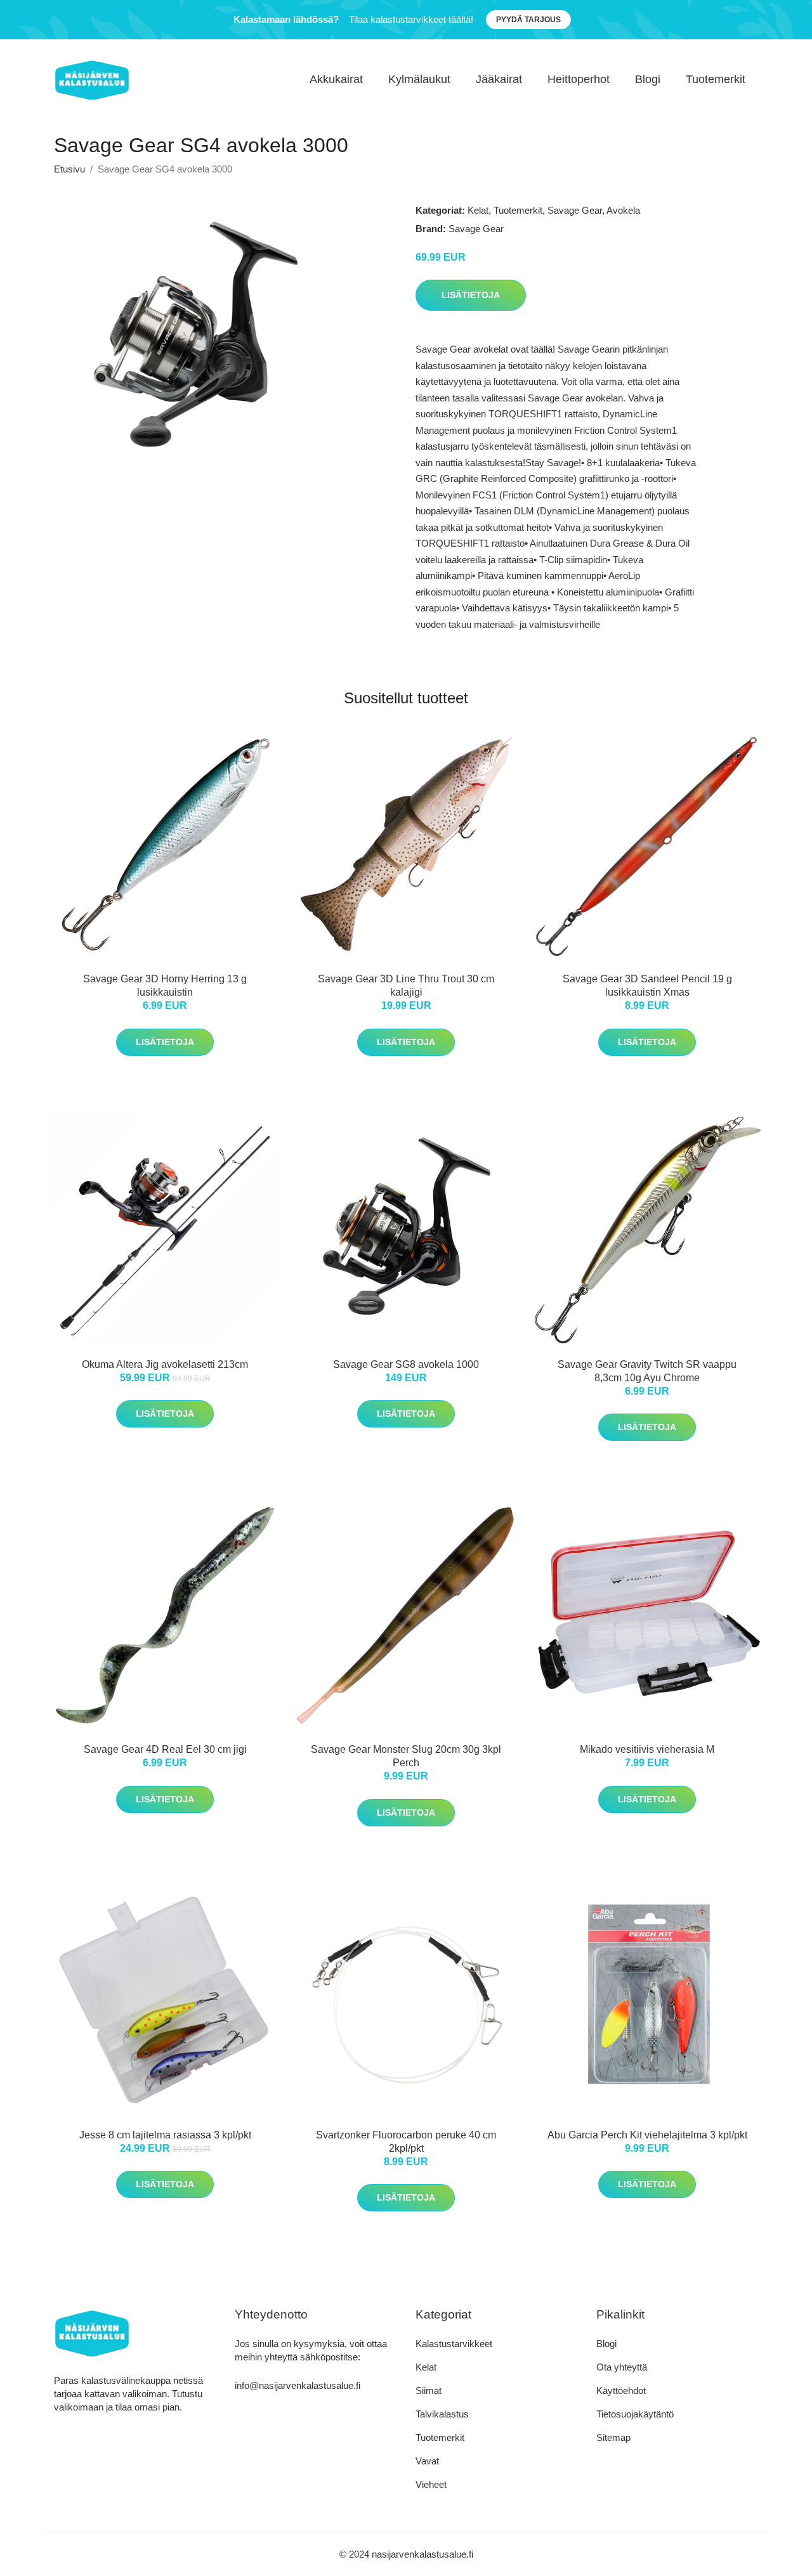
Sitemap (613, 2437)
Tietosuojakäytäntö (635, 2414)
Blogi (648, 79)
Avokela (623, 210)
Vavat (427, 2461)
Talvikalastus (442, 2414)
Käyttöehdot (621, 2391)
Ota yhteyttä (622, 2367)
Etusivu (69, 169)
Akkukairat (336, 79)
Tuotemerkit (716, 79)
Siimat (429, 2391)
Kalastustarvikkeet (454, 2344)
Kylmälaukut (419, 79)
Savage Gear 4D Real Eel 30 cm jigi (165, 1749)
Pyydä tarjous (528, 20)
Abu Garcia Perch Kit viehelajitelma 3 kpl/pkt (647, 2135)
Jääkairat (499, 79)
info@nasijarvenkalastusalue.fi (298, 2385)
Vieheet (431, 2484)
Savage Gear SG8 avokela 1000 (406, 1364)
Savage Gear (575, 210)
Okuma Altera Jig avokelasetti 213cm (165, 1364)
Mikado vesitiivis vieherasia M (647, 1749)
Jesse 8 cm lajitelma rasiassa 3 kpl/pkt (165, 2135)
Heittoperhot (579, 79)
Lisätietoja (471, 295)
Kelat (478, 210)
